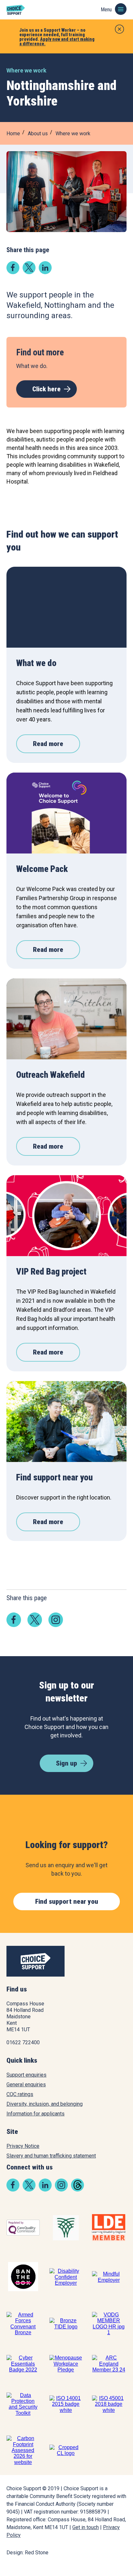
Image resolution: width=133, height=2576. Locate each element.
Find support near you (67, 1901)
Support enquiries (26, 2075)
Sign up (66, 1763)
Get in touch (86, 2527)
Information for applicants (36, 2114)
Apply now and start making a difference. (57, 41)
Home (13, 134)
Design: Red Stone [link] (27, 2553)
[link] (13, 272)
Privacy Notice (23, 2146)
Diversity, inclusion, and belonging (45, 2104)
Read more (48, 744)
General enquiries (26, 2085)
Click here (46, 389)
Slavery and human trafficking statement (51, 2156)
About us (38, 134)
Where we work (73, 134)
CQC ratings (20, 2094)
